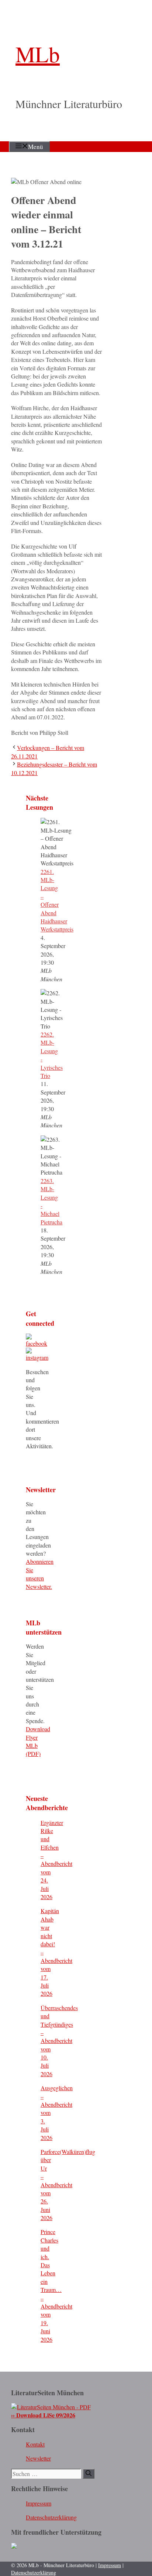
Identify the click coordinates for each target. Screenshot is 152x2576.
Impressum (39, 2503)
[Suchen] (89, 2474)
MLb (38, 54)
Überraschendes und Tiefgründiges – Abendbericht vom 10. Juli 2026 (59, 2041)
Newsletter (38, 2458)
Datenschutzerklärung (51, 2517)
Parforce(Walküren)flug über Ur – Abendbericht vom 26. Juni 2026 (68, 2185)
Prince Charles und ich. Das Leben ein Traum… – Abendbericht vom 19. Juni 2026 (56, 2285)
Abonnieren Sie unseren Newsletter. (40, 1574)
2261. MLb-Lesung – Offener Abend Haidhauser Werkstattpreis (57, 900)
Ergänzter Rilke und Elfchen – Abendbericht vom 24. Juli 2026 (56, 1860)
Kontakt (35, 2444)
